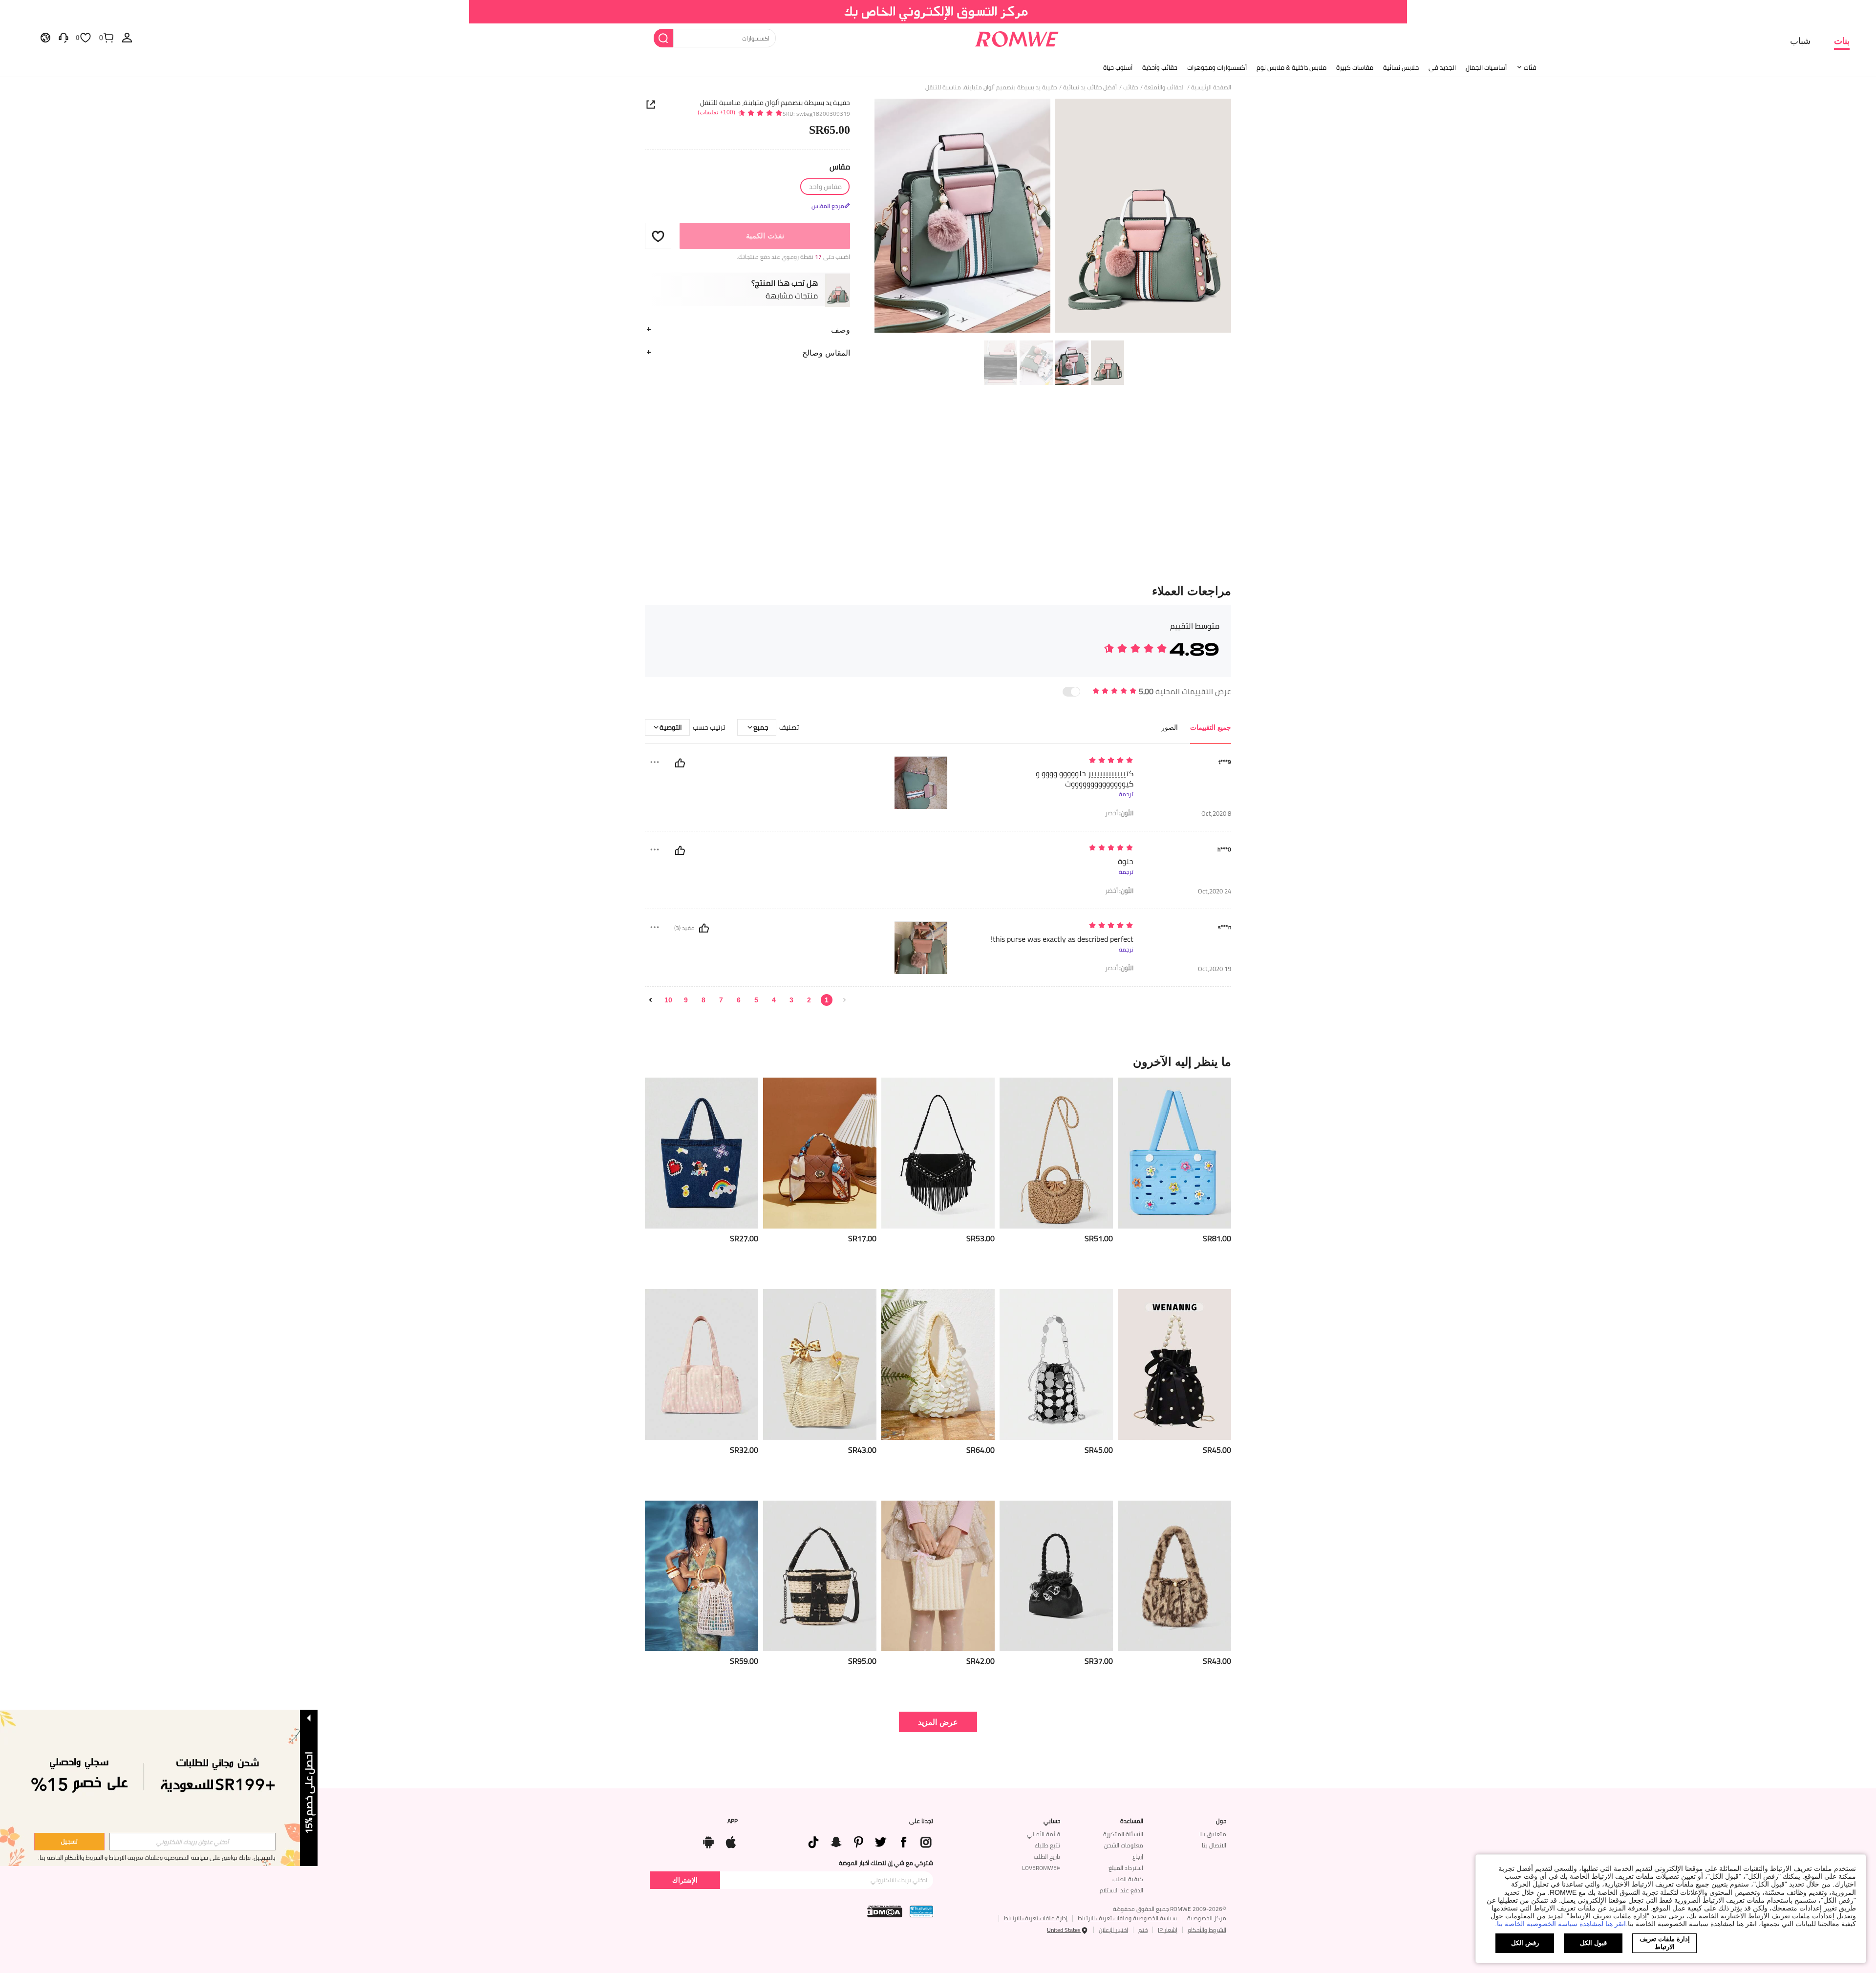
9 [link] (686, 1000)
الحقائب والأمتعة (1164, 87)
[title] (938, 1061)
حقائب (1130, 87)
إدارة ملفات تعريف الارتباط (1036, 1918)
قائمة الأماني (1044, 1834)
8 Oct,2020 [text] (1216, 814)
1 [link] (827, 1000)
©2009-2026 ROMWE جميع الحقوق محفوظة (1170, 1909)
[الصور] (1053, 217)
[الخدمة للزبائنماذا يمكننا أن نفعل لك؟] (64, 37)
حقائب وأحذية (1160, 67)
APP (733, 1821)
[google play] (708, 1840)
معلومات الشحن (1124, 1845)
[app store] (731, 1840)
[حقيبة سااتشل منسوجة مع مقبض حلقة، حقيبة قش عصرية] (1056, 1153)
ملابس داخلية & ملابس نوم (1291, 67)
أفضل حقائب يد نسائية (1090, 87)
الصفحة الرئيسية (1211, 87)
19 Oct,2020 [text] (1215, 969)
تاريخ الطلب (1047, 1856)
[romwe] (1016, 37)
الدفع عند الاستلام (1121, 1890)
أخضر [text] (1119, 813)
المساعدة (1132, 1821)
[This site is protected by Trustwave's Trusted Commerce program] (921, 1911)
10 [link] (668, 1000)
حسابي (1052, 1821)
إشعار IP (1168, 1930)
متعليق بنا (1213, 1834)
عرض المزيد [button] (938, 1722)
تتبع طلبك (1047, 1845)
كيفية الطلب (1128, 1879)
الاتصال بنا (1214, 1845)
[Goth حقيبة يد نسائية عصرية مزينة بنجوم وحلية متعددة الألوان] (820, 1576)
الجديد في (1442, 67)
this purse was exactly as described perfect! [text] (1062, 939)
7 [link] (721, 1000)
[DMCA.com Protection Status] (885, 1911)
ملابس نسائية (1401, 67)
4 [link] (774, 1000)
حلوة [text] (1126, 861)
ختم (1143, 1930)
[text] (1050, 761)
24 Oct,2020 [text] (1215, 891)
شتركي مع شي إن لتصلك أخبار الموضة (886, 1863)
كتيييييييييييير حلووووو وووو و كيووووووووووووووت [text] (1085, 779)
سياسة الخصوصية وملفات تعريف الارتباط (1127, 1918)
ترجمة (1126, 794)
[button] (658, 236)
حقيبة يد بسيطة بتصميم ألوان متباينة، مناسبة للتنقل (775, 103)
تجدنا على (921, 1821)
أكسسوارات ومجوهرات (1217, 67)
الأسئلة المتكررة (1123, 1834)
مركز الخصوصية (1207, 1918)
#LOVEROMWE (1041, 1868)
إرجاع (1138, 1856)
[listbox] (127, 37)
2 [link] (809, 1000)
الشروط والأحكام (1207, 1930)
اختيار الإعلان (1113, 1930)
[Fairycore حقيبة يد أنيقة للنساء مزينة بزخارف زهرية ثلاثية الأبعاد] (1056, 1576)
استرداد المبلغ (1126, 1868)
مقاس (840, 167)
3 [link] (791, 1000)
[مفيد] (680, 763)
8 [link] (703, 1000)
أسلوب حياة (1118, 67)
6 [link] (739, 1000)
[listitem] (1174, 1179)
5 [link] (756, 1000)
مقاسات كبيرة (1355, 67)
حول (1221, 1821)
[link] (938, 12)
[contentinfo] (1217, 1239)
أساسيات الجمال (1486, 67)
